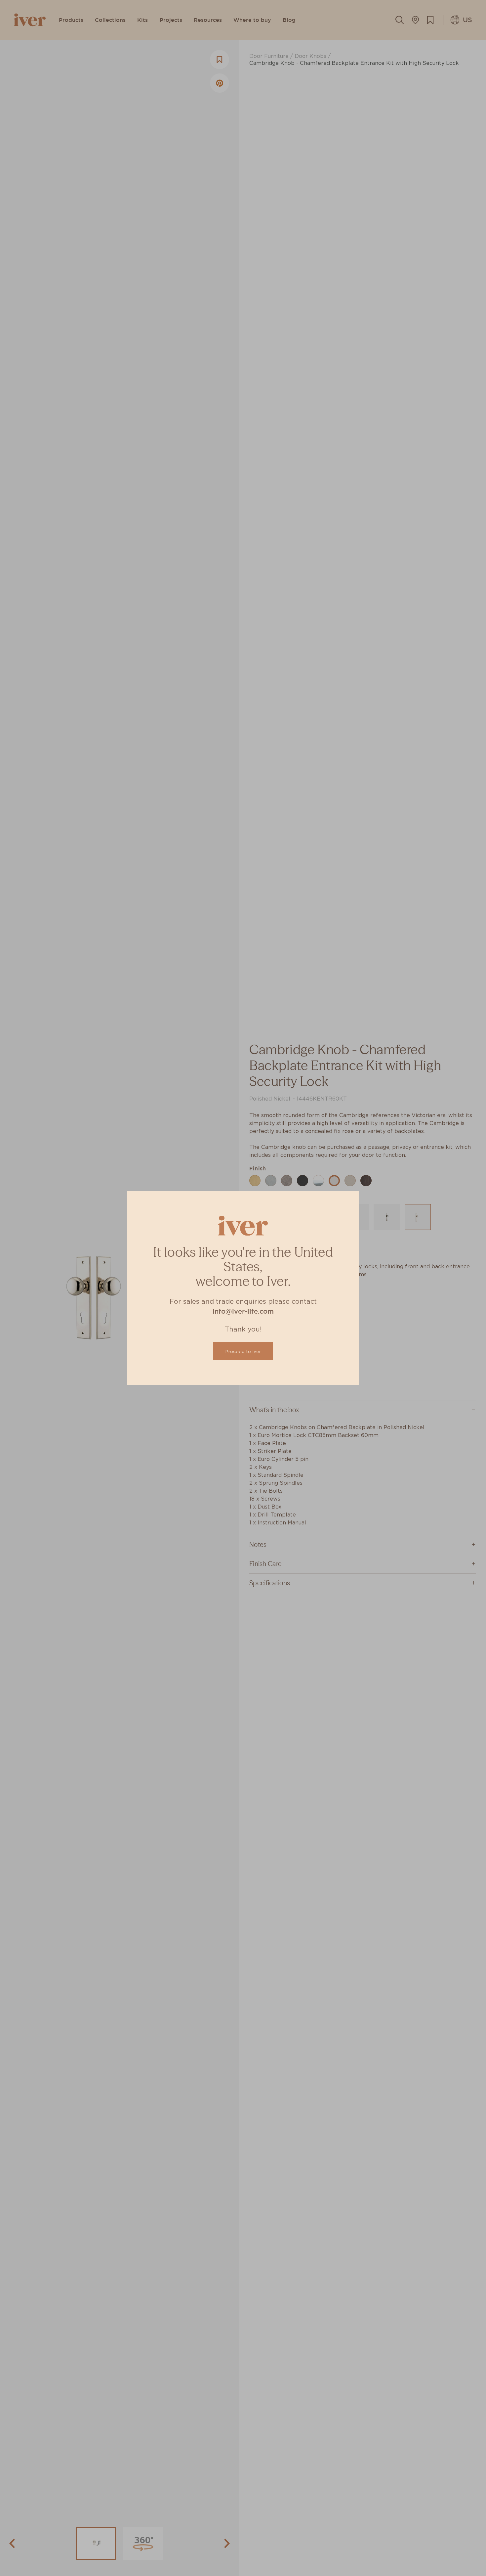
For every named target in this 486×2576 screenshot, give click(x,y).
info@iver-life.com (243, 1311)
